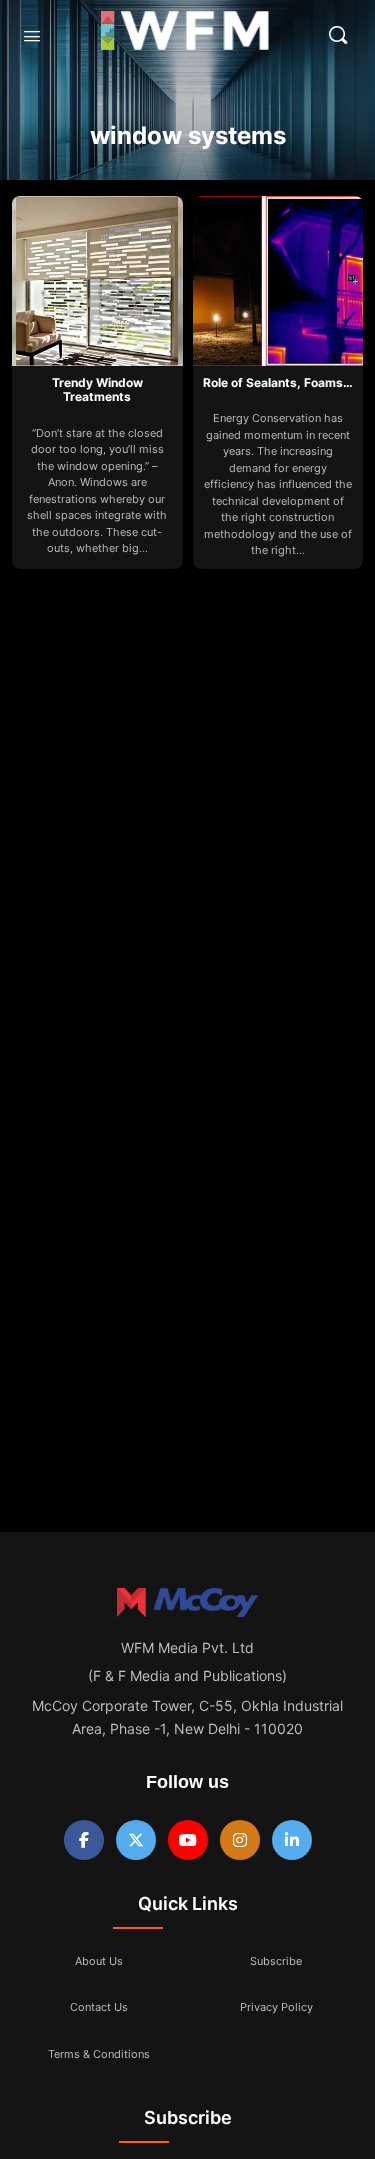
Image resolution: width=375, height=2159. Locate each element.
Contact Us (99, 2007)
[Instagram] (240, 1840)
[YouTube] (188, 1840)
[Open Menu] (32, 35)
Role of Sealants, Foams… (278, 382)
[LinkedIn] (292, 1840)
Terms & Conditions (99, 2054)
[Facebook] (84, 1840)
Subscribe (276, 1961)
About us (99, 1961)
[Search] (338, 35)
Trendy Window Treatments (97, 389)
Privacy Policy (276, 2007)
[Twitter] (136, 1840)
